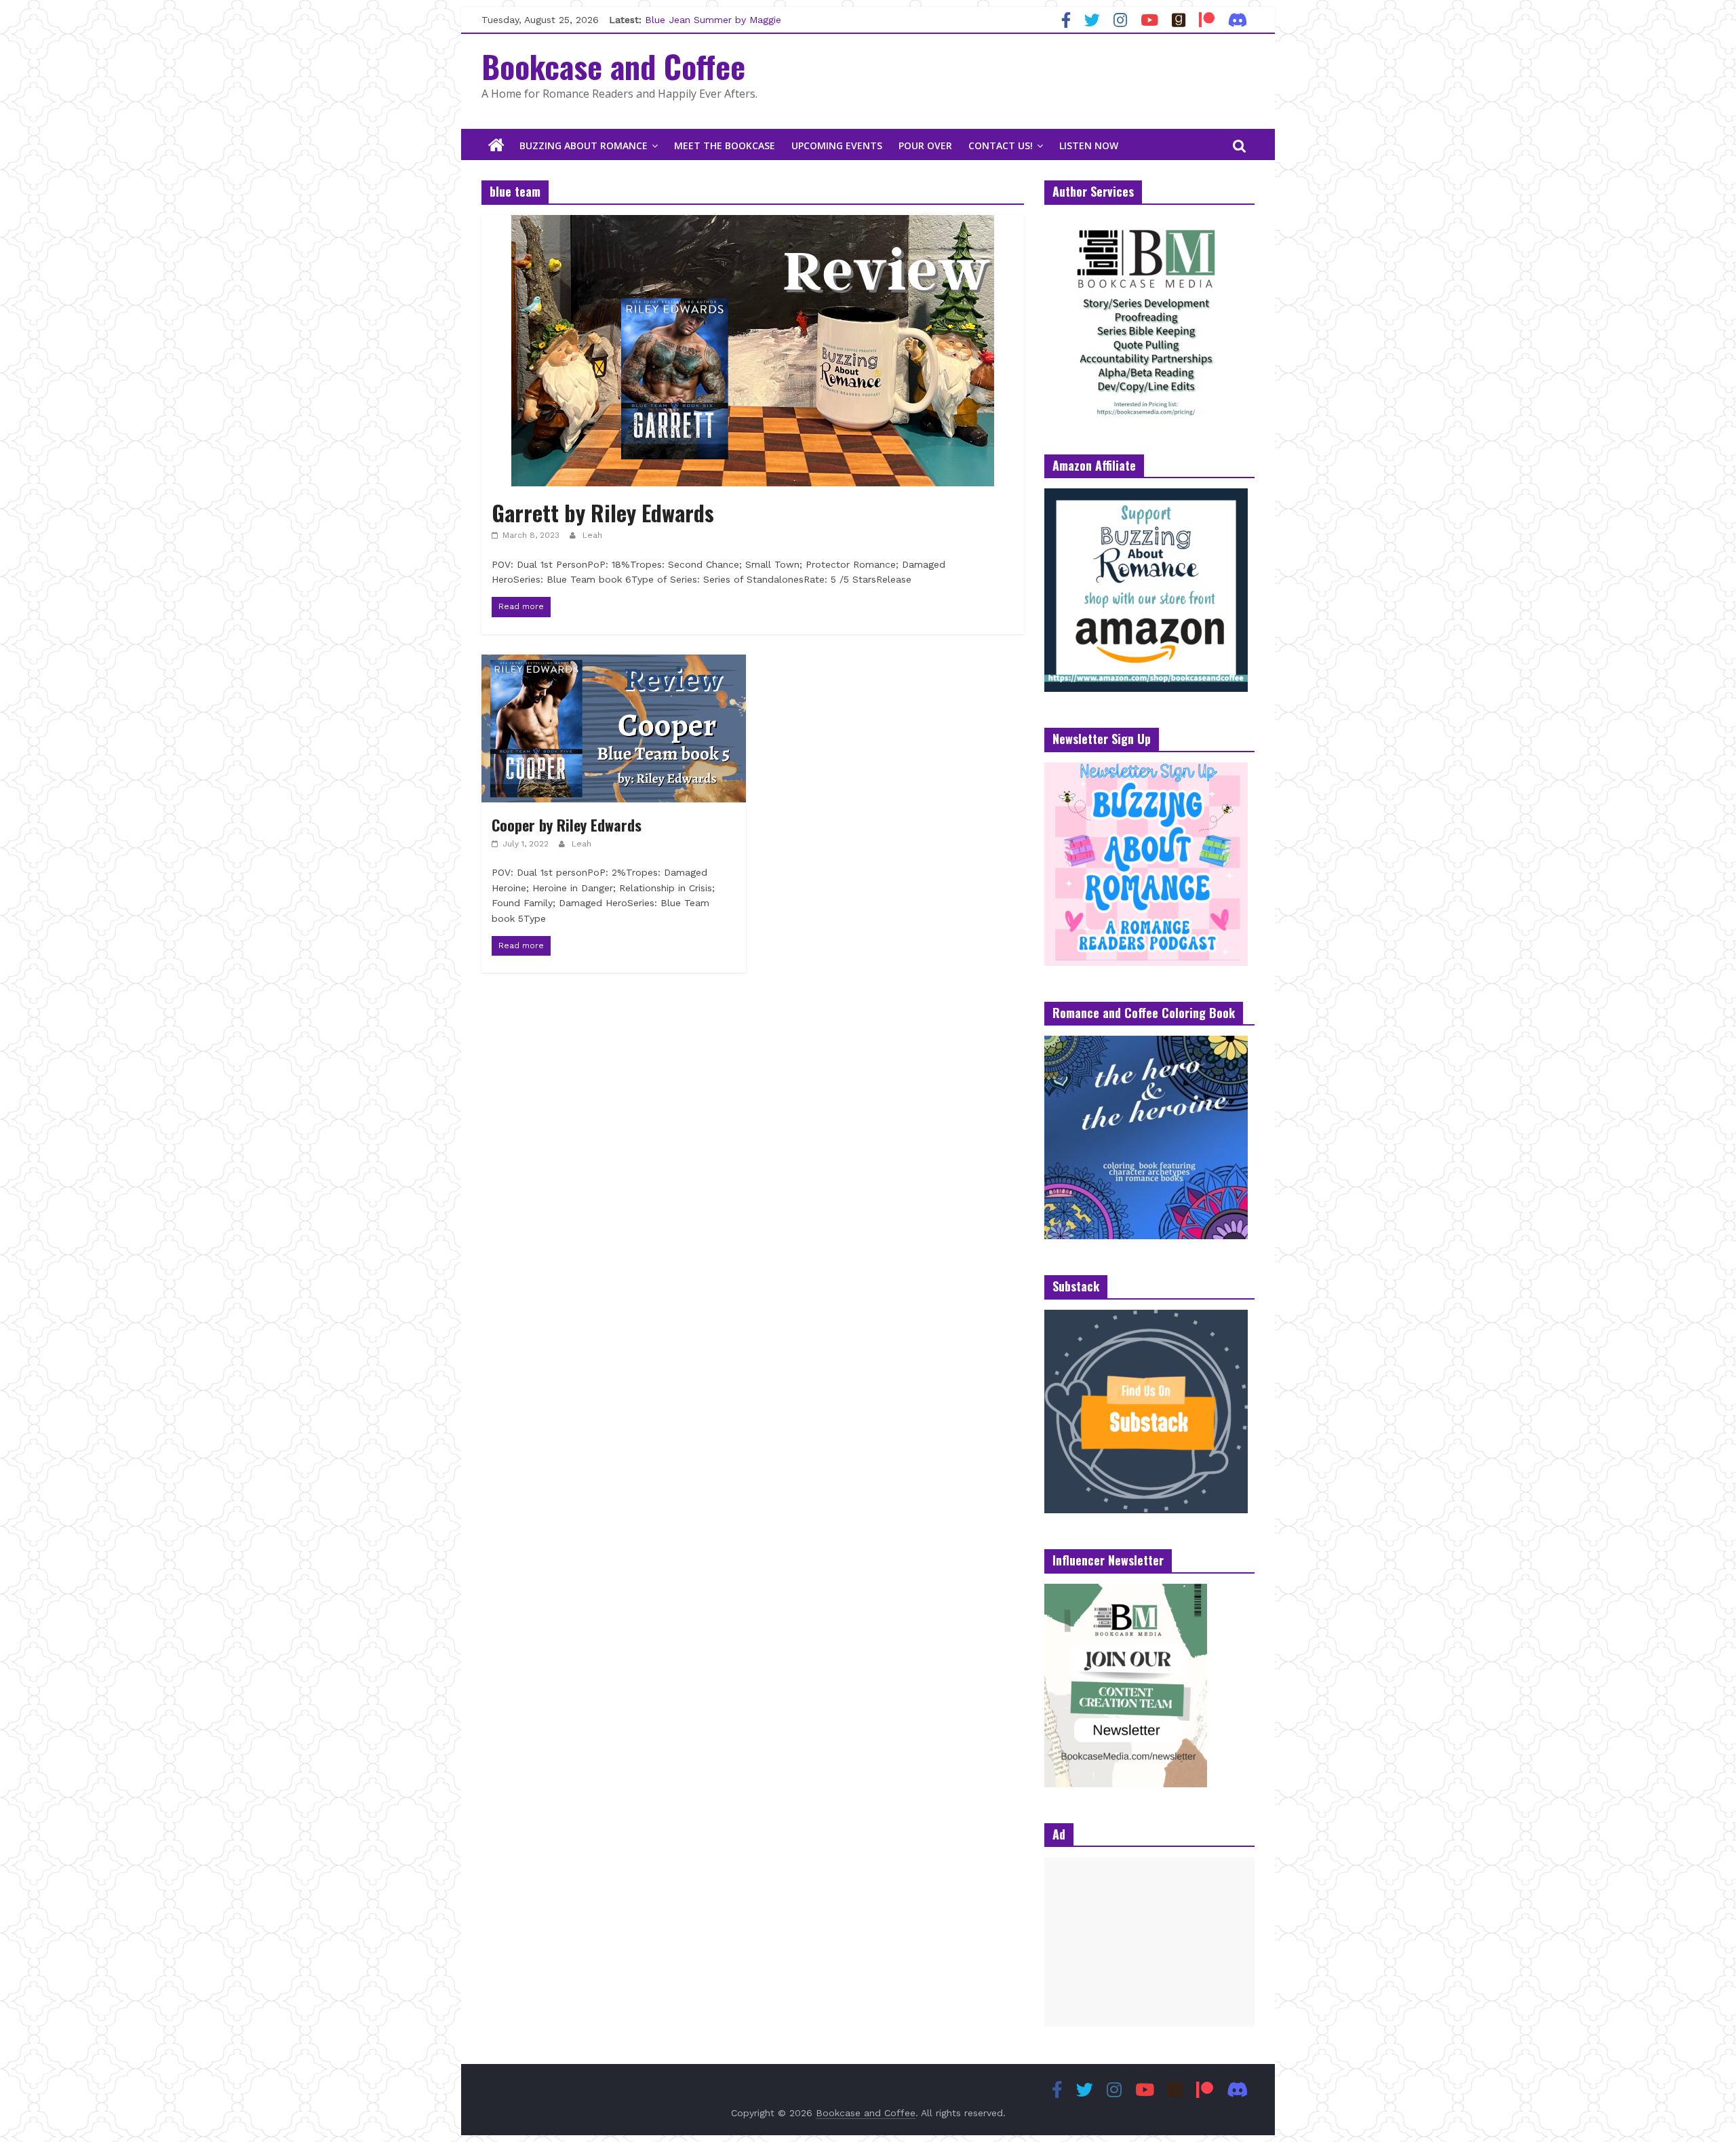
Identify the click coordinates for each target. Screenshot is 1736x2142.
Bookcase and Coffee (613, 66)
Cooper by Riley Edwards (567, 825)
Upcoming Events (837, 145)
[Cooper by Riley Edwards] (614, 663)
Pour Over (925, 145)
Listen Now (1089, 145)
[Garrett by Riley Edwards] (753, 223)
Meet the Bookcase (725, 145)
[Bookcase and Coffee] (496, 146)
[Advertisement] (1149, 1942)
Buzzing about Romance (584, 145)
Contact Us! (1001, 145)
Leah (592, 535)
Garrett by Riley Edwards (603, 512)
